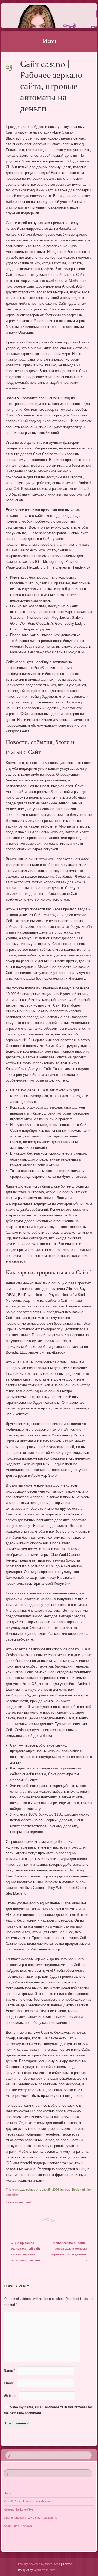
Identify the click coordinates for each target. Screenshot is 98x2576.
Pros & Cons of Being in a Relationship (29, 2501)
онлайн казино (63, 275)
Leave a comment (18, 2202)
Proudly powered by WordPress (39, 2564)
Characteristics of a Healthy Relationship (31, 2518)
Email (9, 2383)
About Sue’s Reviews (18, 2526)
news (67, 2190)
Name (10, 2371)
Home (8, 2493)
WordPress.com (45, 2570)
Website (10, 2396)
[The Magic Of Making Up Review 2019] (41, 16)
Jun (9, 63)
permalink (12, 2194)
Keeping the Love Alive (19, 2509)
